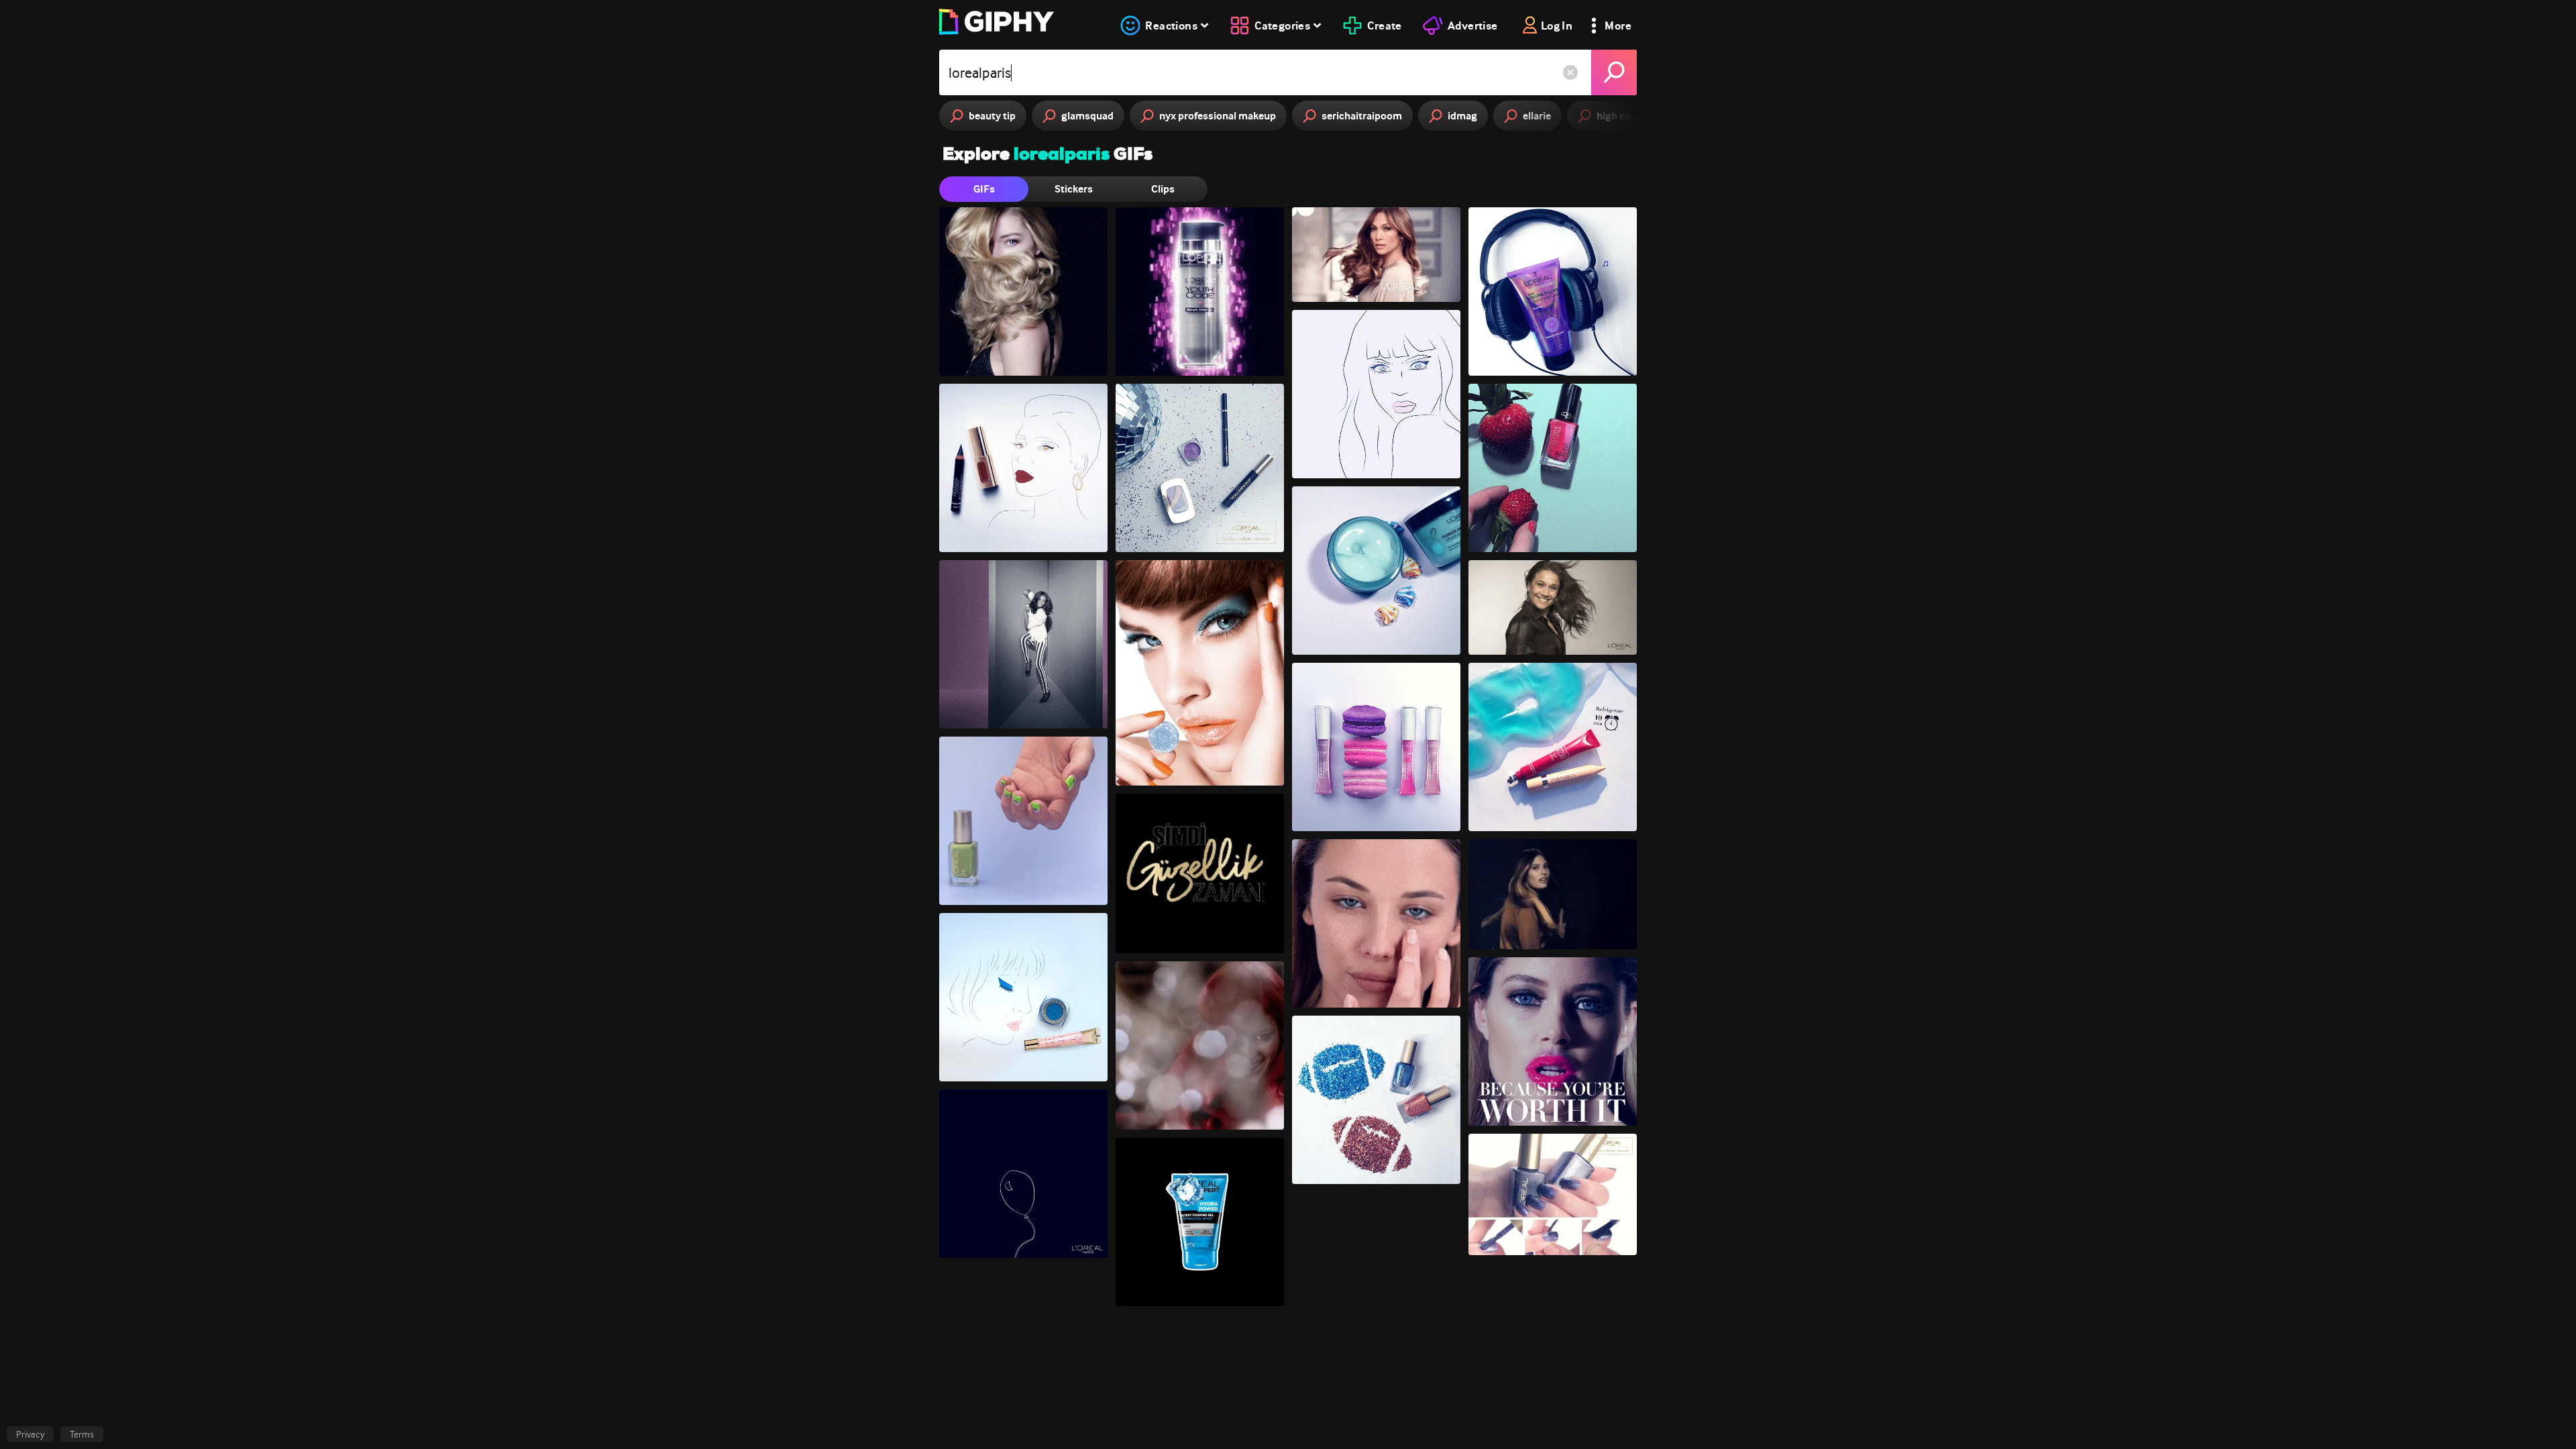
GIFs (984, 189)
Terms (82, 1434)
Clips (1163, 189)
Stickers (1074, 189)
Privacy (30, 1434)
